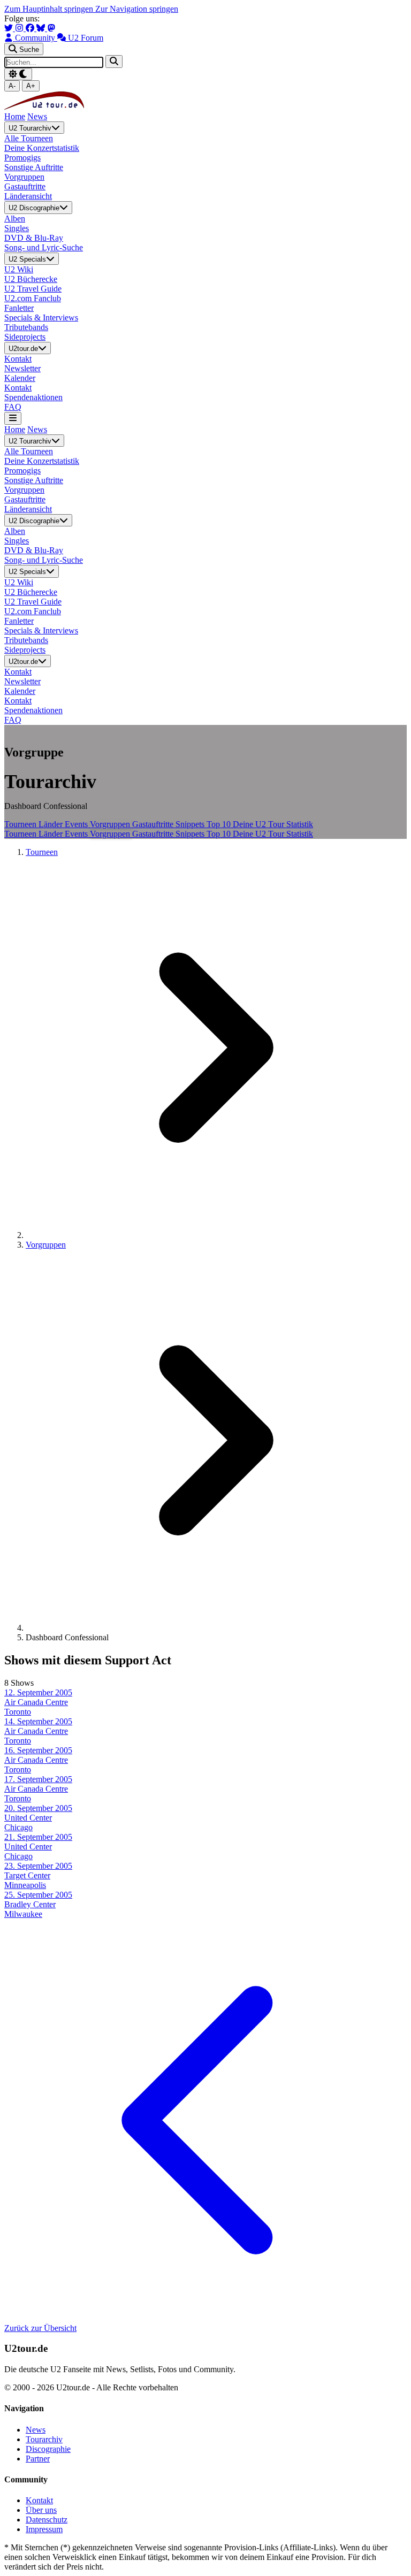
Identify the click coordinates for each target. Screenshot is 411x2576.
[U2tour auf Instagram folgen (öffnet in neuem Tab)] (20, 28)
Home (15, 116)
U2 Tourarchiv (30, 128)
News (37, 116)
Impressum (44, 2529)
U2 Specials (27, 259)
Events (77, 824)
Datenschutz (47, 2520)
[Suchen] (114, 61)
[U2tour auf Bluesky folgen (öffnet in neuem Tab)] (42, 28)
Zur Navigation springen (137, 9)
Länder (52, 824)
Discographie (48, 2449)
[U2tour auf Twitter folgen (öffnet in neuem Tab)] (10, 28)
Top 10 (220, 824)
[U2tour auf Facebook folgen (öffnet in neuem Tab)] (31, 28)
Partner (38, 2459)
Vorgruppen (111, 824)
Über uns (41, 2510)
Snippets (191, 824)
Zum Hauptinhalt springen (50, 9)
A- (12, 86)
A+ (31, 86)
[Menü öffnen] (13, 418)
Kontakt (39, 2500)
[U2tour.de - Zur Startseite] (44, 107)
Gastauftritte (154, 824)
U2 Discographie (34, 208)
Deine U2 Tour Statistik (273, 824)
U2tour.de (23, 349)
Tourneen (21, 824)
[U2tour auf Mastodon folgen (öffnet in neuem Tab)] (51, 28)
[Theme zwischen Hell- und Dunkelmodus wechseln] (18, 74)
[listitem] (205, 1702)
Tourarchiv (44, 2439)
